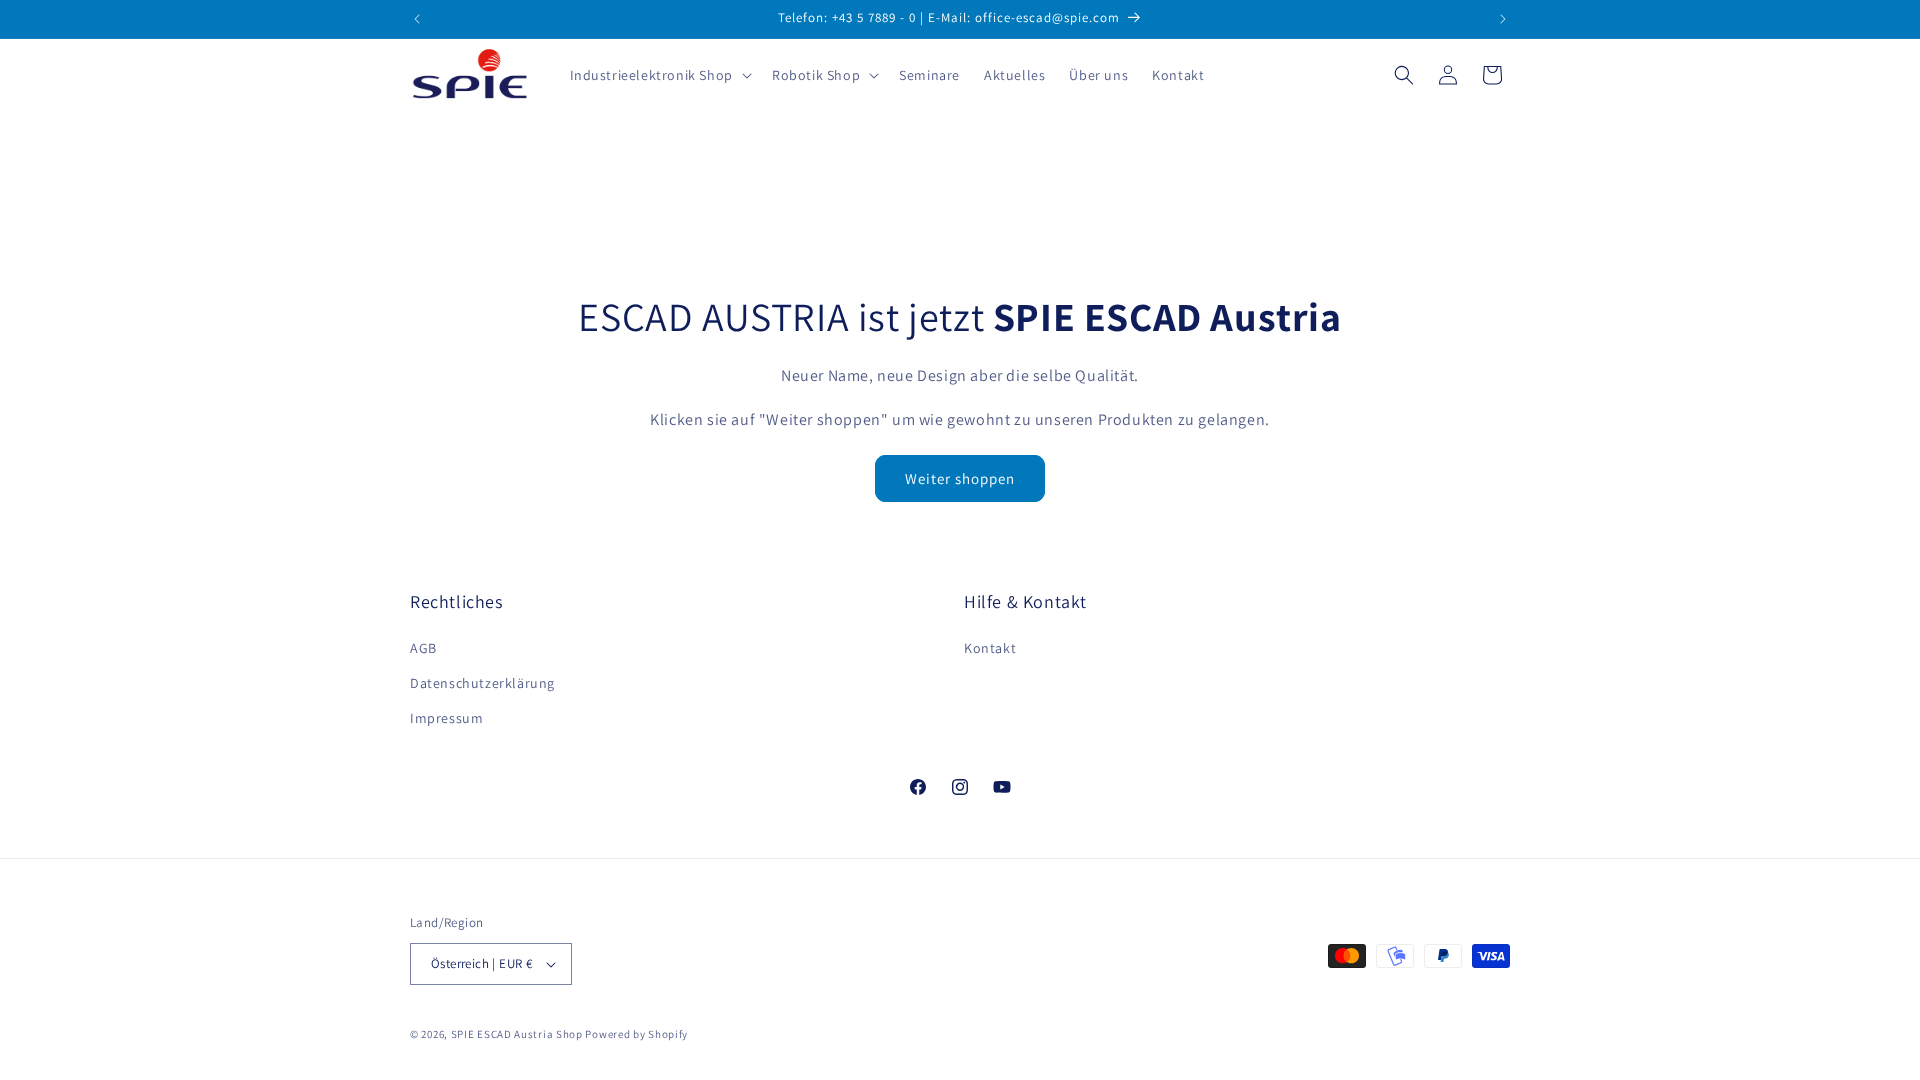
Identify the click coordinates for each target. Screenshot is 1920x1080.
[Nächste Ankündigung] (1503, 19)
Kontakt (990, 648)
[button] (659, 75)
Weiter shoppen (960, 478)
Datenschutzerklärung (482, 683)
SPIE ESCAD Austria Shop (517, 1034)
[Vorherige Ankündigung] (417, 19)
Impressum (446, 718)
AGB (423, 648)
